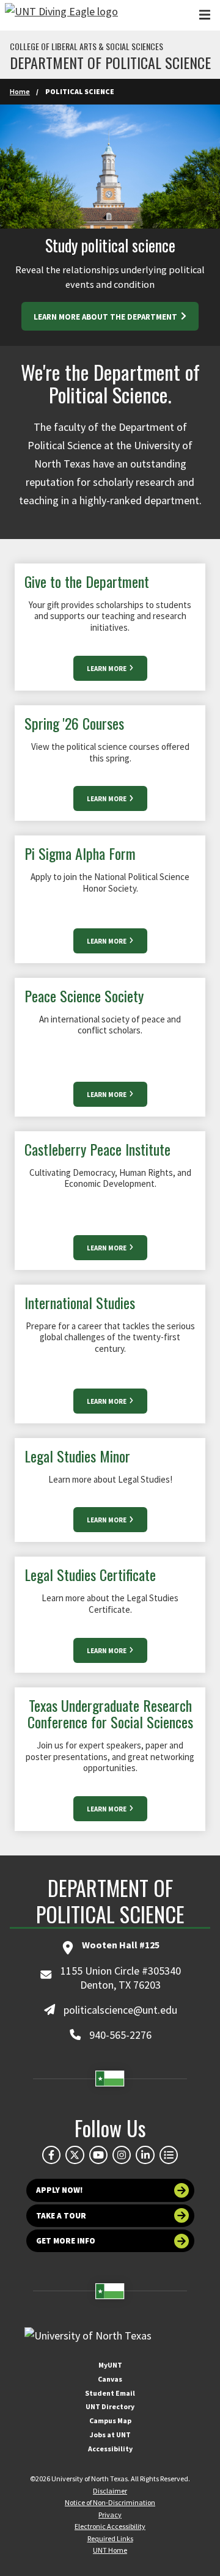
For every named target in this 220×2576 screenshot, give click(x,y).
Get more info (66, 2241)
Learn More (107, 669)
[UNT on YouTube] (98, 2155)
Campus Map (110, 2420)
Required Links (110, 2538)
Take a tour (61, 2216)
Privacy (110, 2515)
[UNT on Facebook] (51, 2155)
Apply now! (60, 2190)
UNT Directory (110, 2406)
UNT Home (110, 2550)
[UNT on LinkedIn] (145, 2155)
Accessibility (110, 2449)
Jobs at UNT (110, 2435)
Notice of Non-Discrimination (110, 2502)
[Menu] (205, 15)
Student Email (110, 2393)
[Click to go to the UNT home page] (61, 15)
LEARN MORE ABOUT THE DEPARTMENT (106, 317)
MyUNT (110, 2365)
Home (20, 91)
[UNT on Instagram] (122, 2155)
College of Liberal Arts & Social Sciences (86, 46)
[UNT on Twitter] (75, 2155)
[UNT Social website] (169, 2155)
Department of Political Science (110, 62)
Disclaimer (110, 2491)
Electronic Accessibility (110, 2526)
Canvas (110, 2379)
